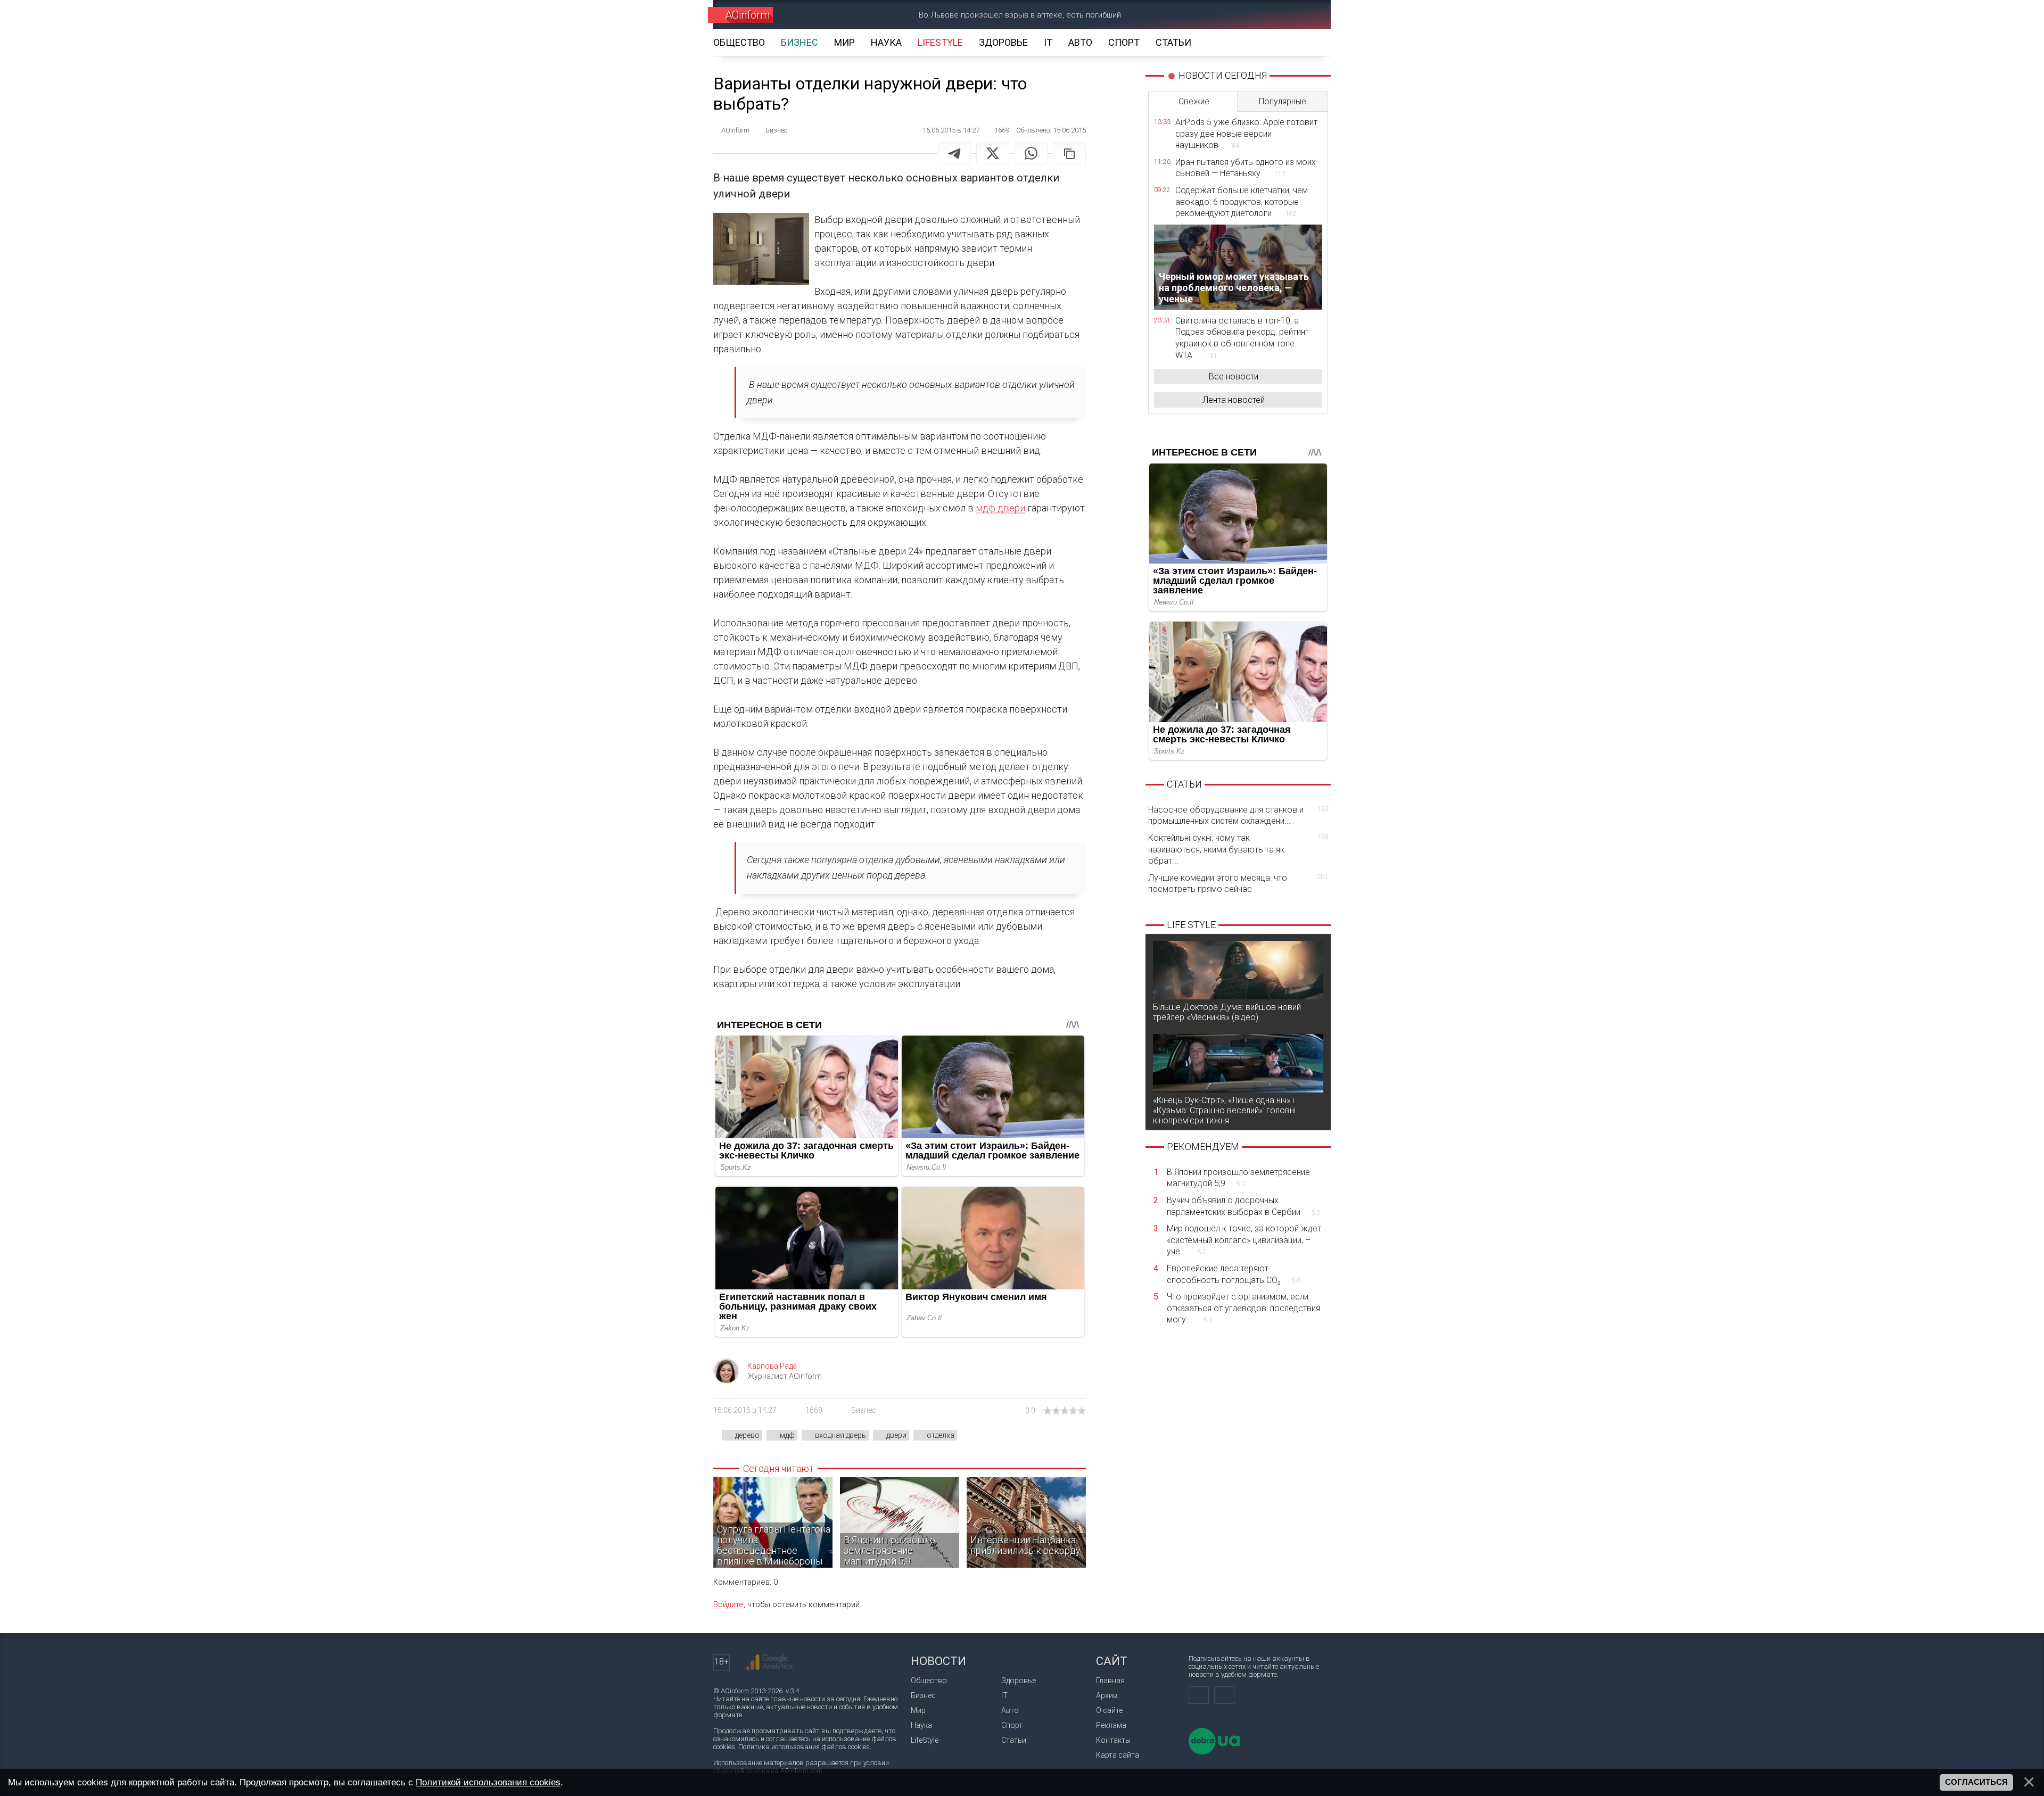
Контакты (1113, 1740)
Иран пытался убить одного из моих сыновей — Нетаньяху (1246, 168)
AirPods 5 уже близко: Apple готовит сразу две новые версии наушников (1246, 134)
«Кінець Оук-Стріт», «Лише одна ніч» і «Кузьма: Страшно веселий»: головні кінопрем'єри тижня (1224, 1110)
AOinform (747, 15)
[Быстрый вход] (1270, 15)
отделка (941, 1435)
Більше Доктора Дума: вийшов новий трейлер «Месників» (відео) (1227, 1012)
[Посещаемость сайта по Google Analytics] (769, 1662)
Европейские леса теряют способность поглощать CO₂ (1234, 1274)
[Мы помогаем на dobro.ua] (1214, 1752)
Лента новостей (1234, 400)
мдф (787, 1435)
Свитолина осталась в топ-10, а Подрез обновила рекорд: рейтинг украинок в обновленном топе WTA (1242, 338)
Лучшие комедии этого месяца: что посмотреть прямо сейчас (1238, 884)
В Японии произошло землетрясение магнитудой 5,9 (1238, 1178)
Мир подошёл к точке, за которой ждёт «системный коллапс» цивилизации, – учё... (1244, 1240)
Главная (1110, 1681)
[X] (993, 153)
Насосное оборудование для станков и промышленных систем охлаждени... (1238, 816)
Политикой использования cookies (488, 1782)
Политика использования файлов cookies (804, 1747)
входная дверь (840, 1435)
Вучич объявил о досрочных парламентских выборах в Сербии (1243, 1206)
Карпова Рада (772, 1366)
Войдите (728, 1604)
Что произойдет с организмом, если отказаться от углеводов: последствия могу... (1243, 1308)
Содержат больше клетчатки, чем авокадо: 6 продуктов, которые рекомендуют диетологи (1242, 202)
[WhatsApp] (1031, 153)
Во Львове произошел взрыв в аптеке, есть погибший (1020, 15)
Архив (1107, 1695)
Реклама (1111, 1725)
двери (896, 1435)
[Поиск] (1308, 15)
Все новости (1234, 376)
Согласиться (1976, 1782)
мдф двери (1000, 508)
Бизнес (864, 1410)
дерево (747, 1435)
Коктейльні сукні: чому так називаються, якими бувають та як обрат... (1238, 849)
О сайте (1109, 1710)
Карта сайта (1118, 1755)
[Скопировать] (1069, 153)
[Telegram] (954, 153)
